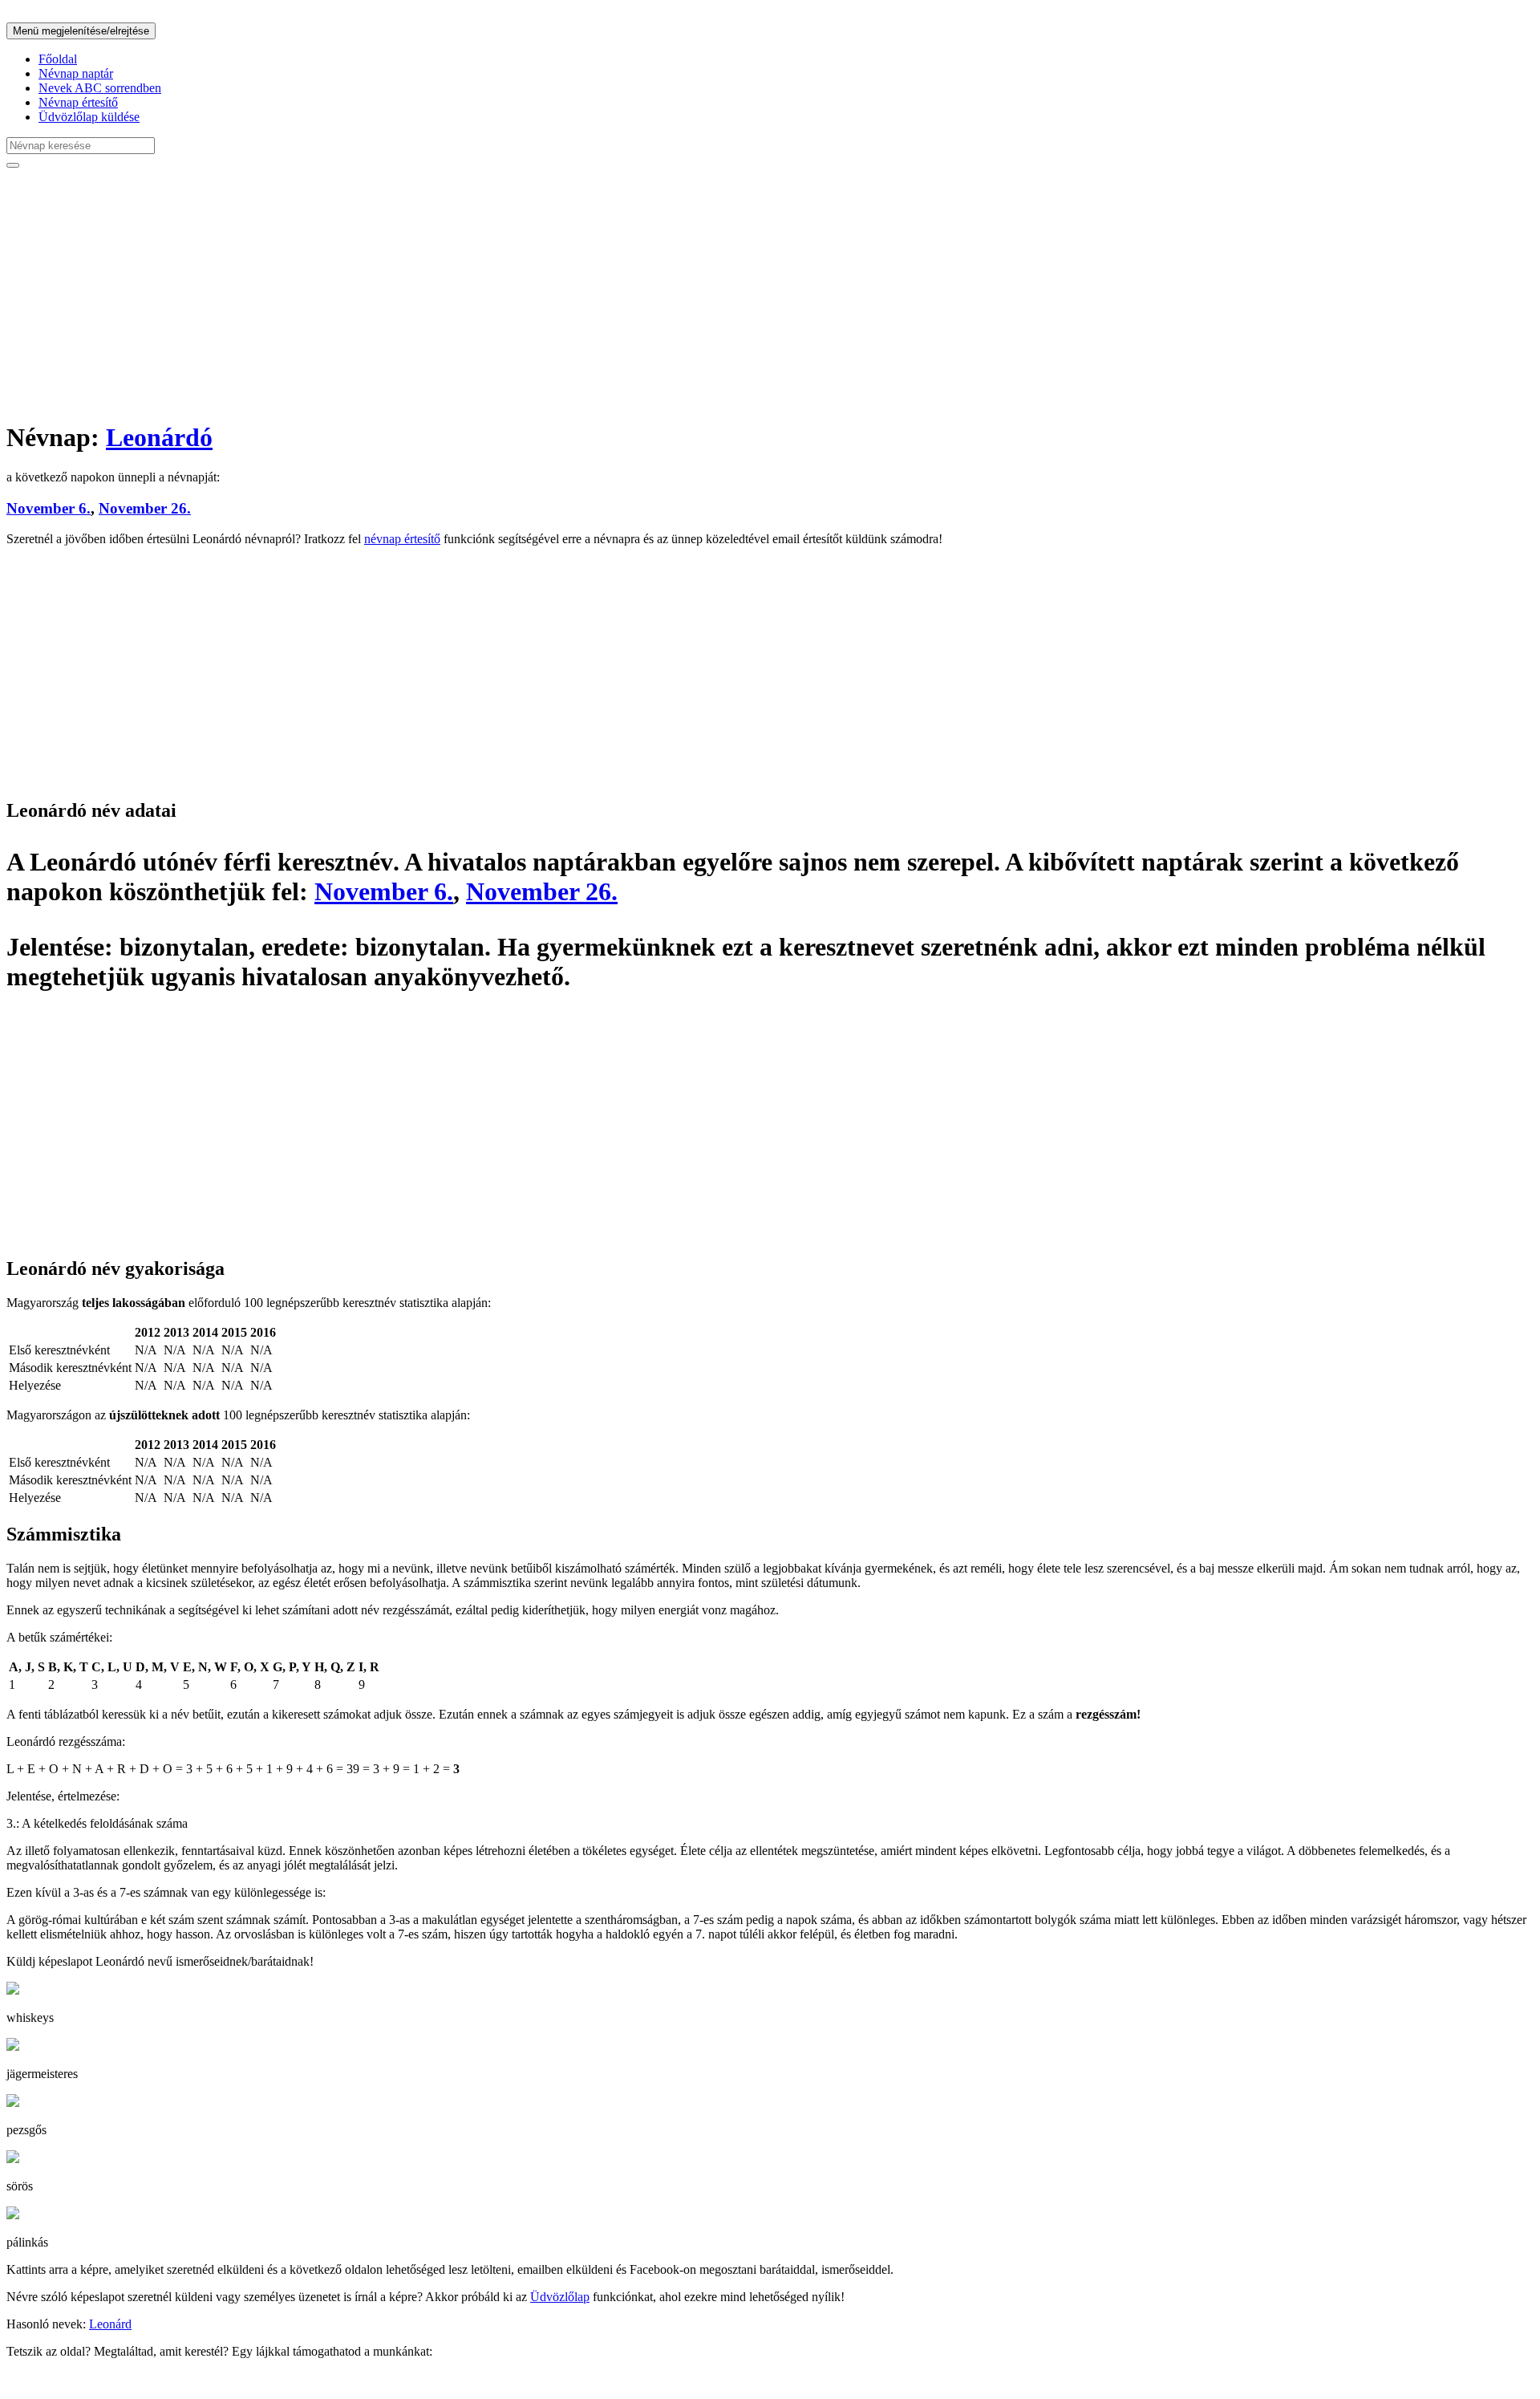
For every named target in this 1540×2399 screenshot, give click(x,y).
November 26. (145, 508)
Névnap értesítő (78, 102)
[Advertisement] (488, 294)
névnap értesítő (402, 539)
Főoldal (58, 59)
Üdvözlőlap (560, 2297)
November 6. (49, 508)
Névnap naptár (76, 73)
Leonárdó (159, 437)
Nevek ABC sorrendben (100, 88)
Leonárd (110, 2324)
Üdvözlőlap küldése (89, 117)
